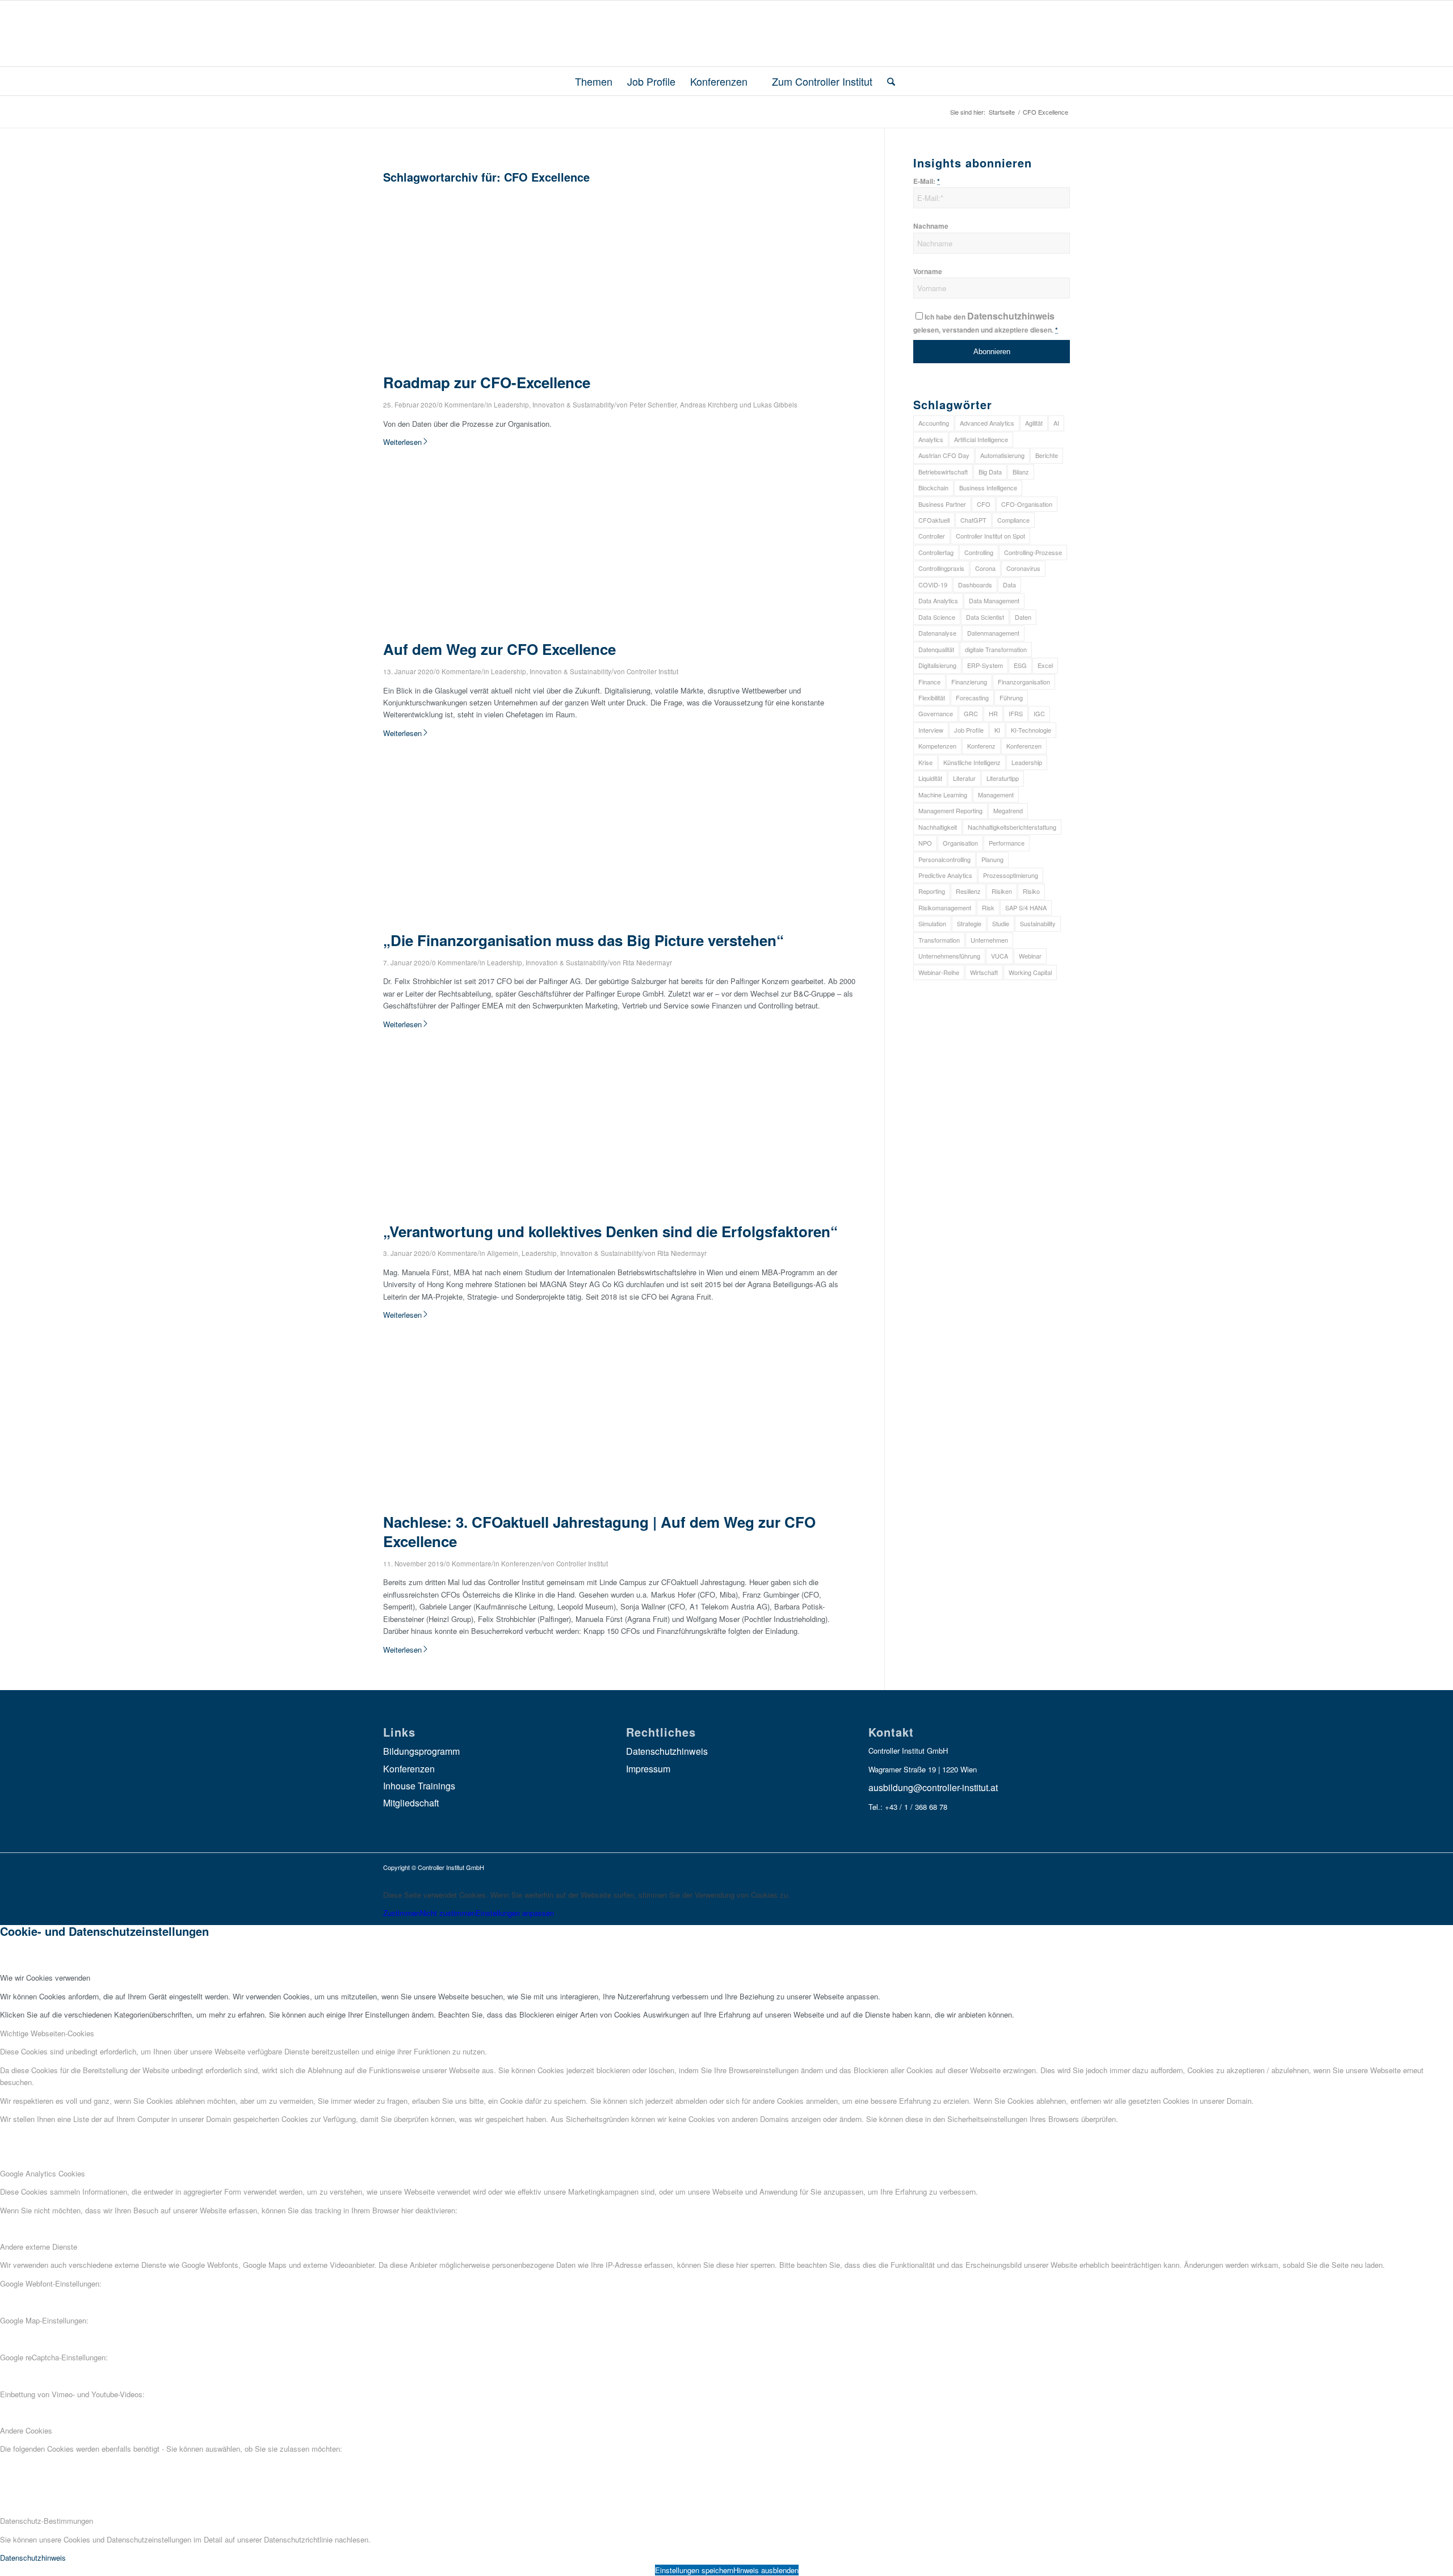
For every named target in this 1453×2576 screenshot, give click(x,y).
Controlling (979, 552)
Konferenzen (521, 1564)
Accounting (934, 423)
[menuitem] (589, 81)
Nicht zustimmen (448, 1913)
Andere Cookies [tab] (26, 2430)
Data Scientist (985, 617)
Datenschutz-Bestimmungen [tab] (47, 2521)
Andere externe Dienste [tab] (39, 2247)
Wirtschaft (984, 972)
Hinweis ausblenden (766, 2570)
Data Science (937, 617)
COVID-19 (933, 585)
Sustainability (1038, 923)
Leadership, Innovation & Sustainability (554, 405)
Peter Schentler (653, 405)
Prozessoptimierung (1011, 875)
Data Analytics (938, 600)
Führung (1011, 697)
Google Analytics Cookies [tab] (43, 2173)
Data (1009, 585)
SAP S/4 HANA (1026, 907)
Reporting (932, 891)
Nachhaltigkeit (938, 827)
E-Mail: (927, 181)
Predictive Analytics (945, 875)
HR (993, 713)
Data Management (994, 600)
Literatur (964, 778)
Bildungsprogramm (421, 1751)
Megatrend (1008, 810)
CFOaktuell (934, 520)
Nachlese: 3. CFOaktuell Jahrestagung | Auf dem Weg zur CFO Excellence (599, 1531)
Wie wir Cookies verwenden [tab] (45, 1978)
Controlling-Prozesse (1033, 552)
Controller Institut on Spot (990, 536)
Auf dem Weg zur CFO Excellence (499, 649)
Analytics (931, 439)
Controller (932, 536)
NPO (925, 843)
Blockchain (933, 488)
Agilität (1034, 423)
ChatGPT (973, 520)
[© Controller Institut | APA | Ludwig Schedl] (545, 1506)
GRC (971, 713)
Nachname (931, 226)
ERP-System (985, 665)
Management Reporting (950, 810)
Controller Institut (652, 671)
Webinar (1030, 956)
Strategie (969, 923)
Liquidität (930, 778)
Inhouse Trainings (419, 1786)
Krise (925, 762)
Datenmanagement (993, 633)
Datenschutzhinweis (1011, 316)
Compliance (1013, 520)
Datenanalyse (937, 633)
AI (1056, 423)
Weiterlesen (402, 442)
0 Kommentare (461, 405)
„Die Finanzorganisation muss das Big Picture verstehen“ (583, 940)
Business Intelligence (988, 488)
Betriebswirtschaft (943, 472)
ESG (1020, 665)
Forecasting (972, 697)
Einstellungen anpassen (515, 1913)
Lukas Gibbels (775, 405)
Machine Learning (943, 795)
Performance (1007, 843)
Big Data (990, 472)
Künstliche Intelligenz (972, 762)
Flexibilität (932, 697)
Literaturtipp (1003, 778)
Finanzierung (969, 682)
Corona (985, 568)
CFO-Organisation (1027, 504)
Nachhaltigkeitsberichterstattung (1012, 827)
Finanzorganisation (1024, 682)
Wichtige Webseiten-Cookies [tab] (47, 2033)
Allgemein (503, 1253)
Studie (1001, 923)
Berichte (1047, 455)
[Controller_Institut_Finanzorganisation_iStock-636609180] (545, 1215)
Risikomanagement (945, 907)
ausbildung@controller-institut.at (933, 1787)
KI (997, 730)
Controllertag (936, 552)
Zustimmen (402, 1913)
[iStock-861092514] (545, 367)
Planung (992, 859)
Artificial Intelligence (981, 439)
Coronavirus (1023, 568)
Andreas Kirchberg (709, 405)
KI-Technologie (1031, 730)
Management (996, 795)
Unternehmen (989, 940)
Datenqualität (936, 649)
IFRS (1016, 713)
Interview (931, 730)
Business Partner (942, 504)
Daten (1023, 617)
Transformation (939, 940)
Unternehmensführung (949, 956)
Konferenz (981, 746)
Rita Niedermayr (647, 963)
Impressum (648, 1769)
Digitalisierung (937, 665)
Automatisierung (1002, 455)
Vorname (928, 272)
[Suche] (887, 81)
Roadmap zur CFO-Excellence (487, 382)
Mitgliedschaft (411, 1803)
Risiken (1002, 891)
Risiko (1031, 891)
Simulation (932, 923)
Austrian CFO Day (944, 455)
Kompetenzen (937, 746)
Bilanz (1021, 472)
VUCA (1000, 956)
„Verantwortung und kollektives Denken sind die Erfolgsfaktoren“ (610, 1231)
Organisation (960, 843)
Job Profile (969, 730)
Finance (929, 682)
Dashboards (975, 585)
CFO (984, 504)
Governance (936, 713)
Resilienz (968, 891)
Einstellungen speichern (694, 2570)
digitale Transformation (996, 649)
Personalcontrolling (944, 859)
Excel (1045, 665)
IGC (1039, 713)
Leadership (1027, 762)
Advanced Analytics (987, 423)
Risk (988, 907)
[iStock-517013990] (545, 924)
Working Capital (1030, 972)
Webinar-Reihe (939, 972)
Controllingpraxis (941, 568)
